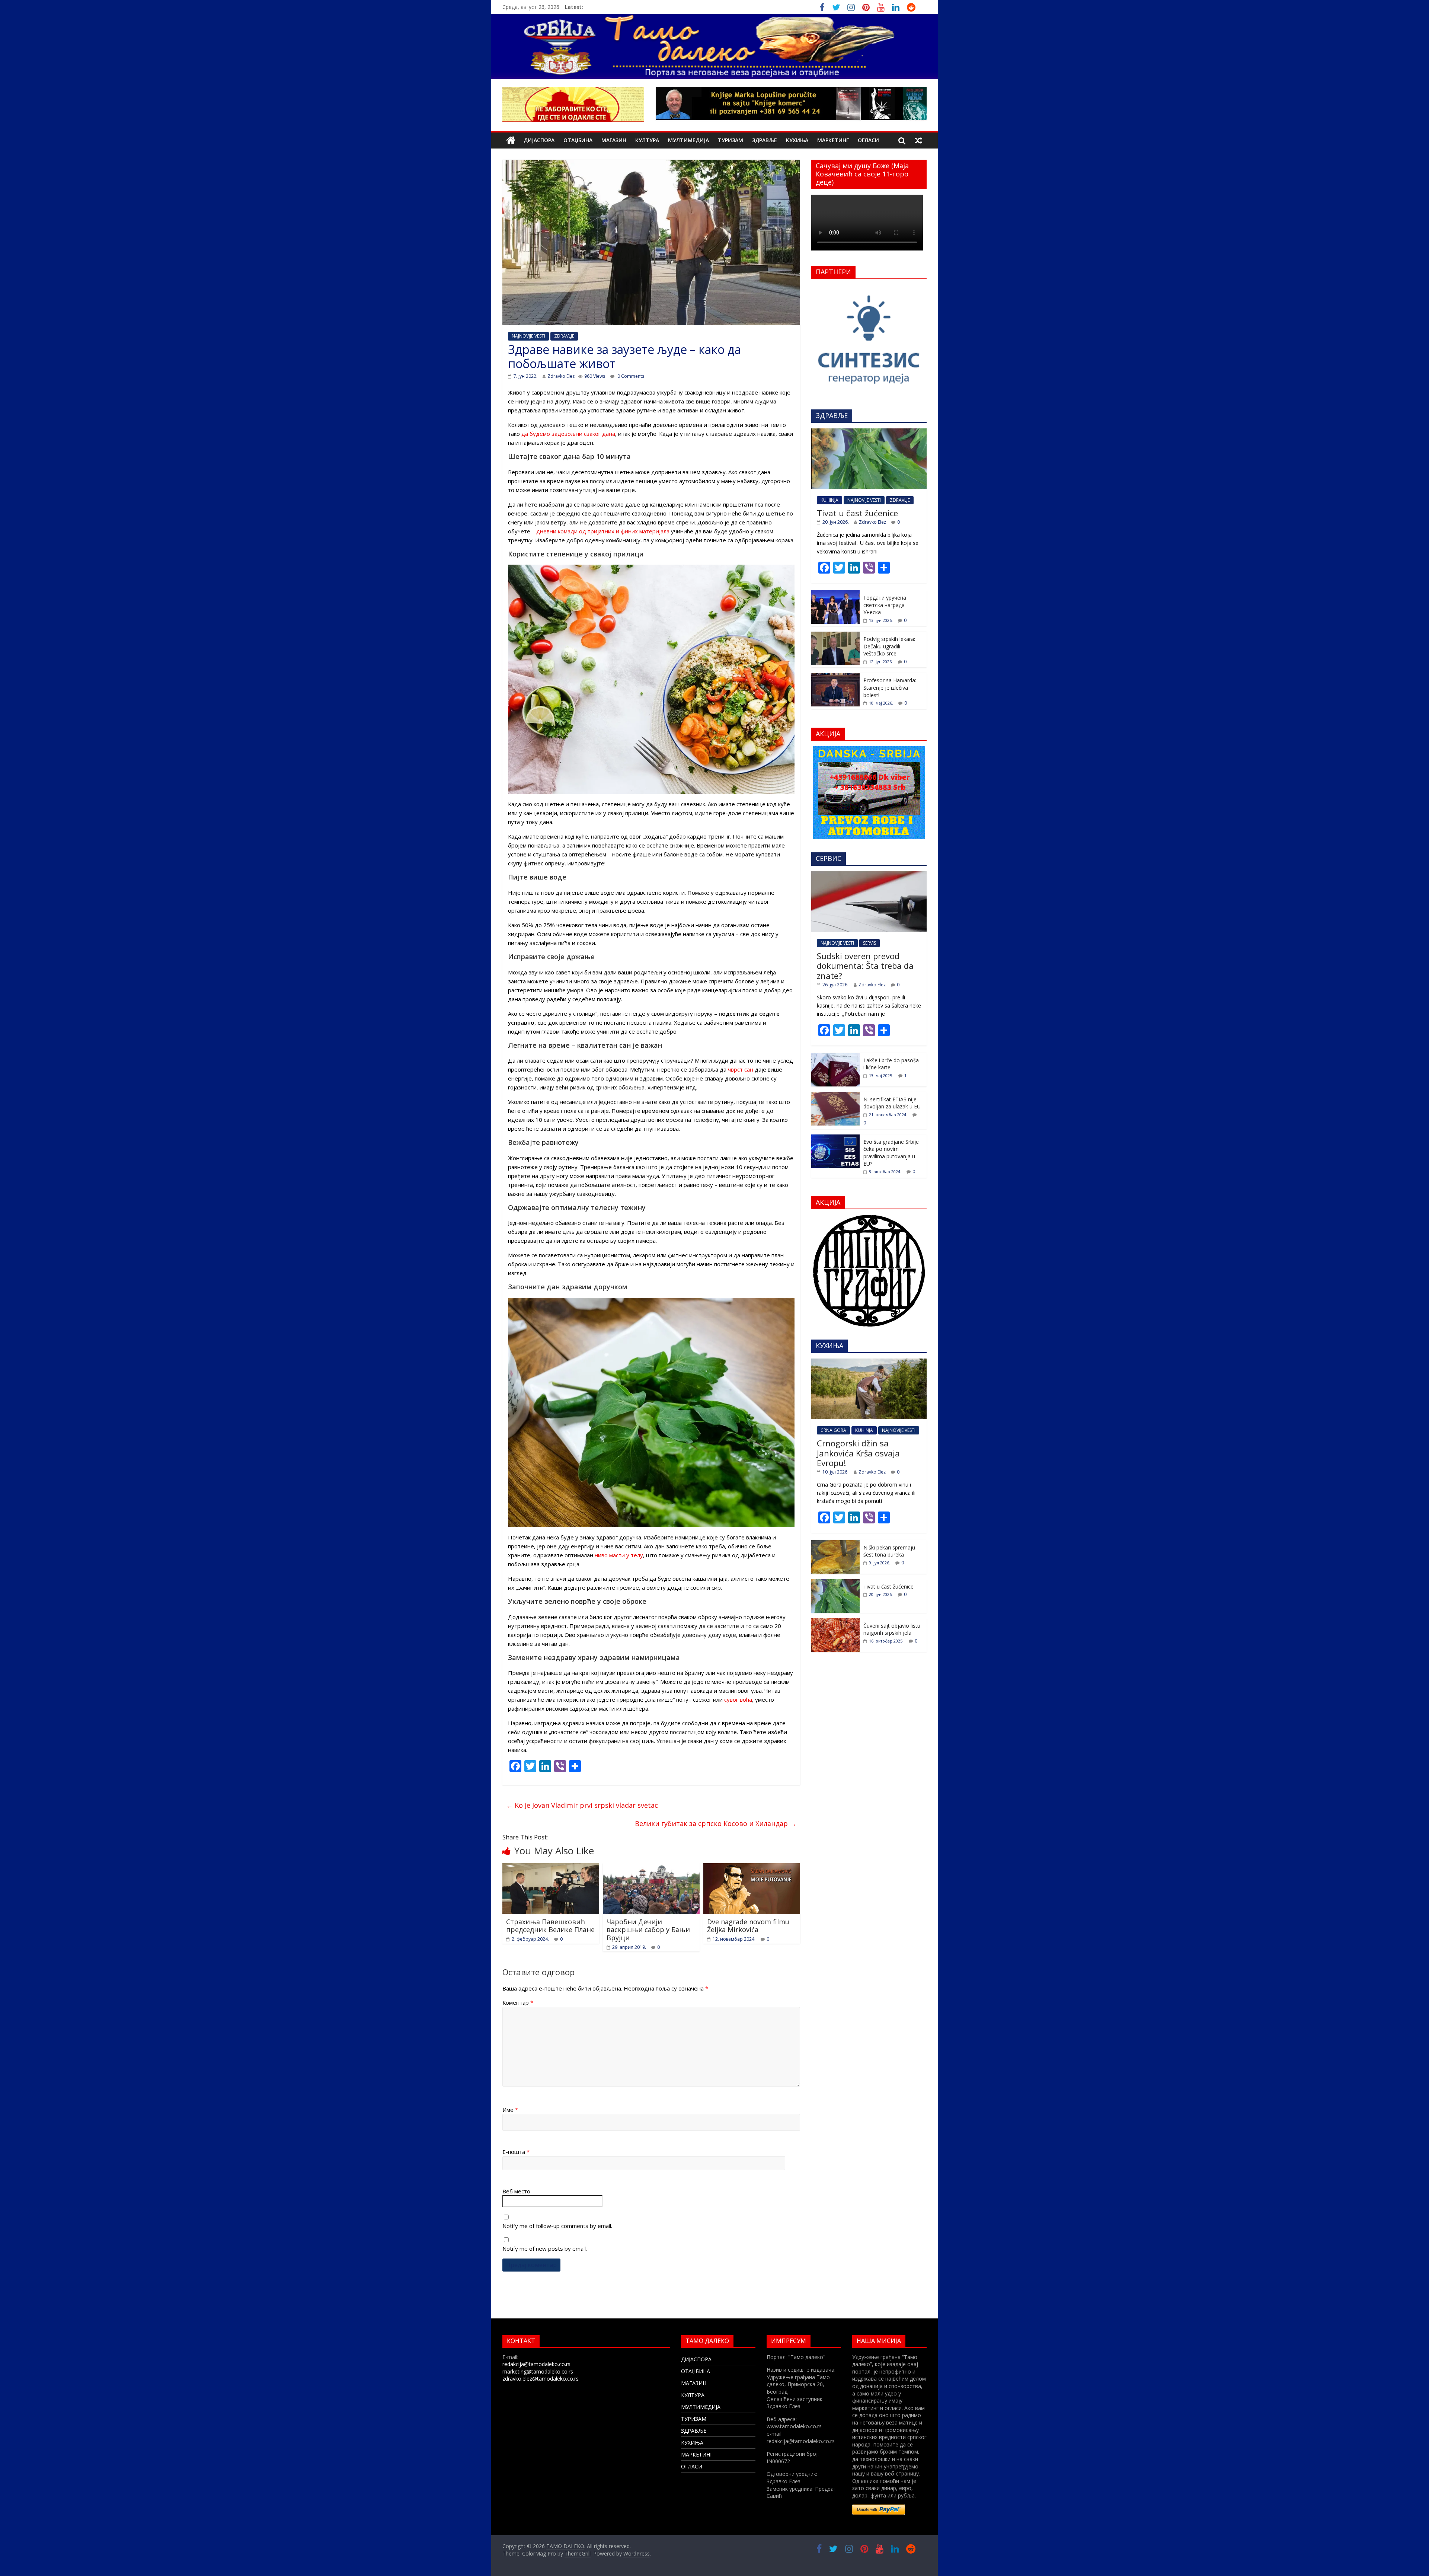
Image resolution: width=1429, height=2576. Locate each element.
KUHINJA (829, 500)
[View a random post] (918, 140)
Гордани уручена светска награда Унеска (885, 605)
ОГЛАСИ (868, 140)
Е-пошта (516, 2152)
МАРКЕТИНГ (833, 140)
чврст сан (741, 1069)
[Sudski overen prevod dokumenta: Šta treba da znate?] (869, 875)
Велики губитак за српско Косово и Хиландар (716, 1823)
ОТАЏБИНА (578, 140)
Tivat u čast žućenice (857, 513)
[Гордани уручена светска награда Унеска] (835, 594)
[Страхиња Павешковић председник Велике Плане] (551, 1868)
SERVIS (869, 943)
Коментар (518, 2002)
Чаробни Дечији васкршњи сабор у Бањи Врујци (648, 1930)
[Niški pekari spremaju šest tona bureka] (835, 1544)
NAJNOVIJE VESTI (528, 336)
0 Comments (630, 376)
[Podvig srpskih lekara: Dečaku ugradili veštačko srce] (835, 636)
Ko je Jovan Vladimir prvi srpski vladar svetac (582, 1805)
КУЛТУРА (647, 140)
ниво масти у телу (619, 1555)
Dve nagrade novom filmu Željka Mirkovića (748, 1926)
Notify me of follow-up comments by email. (557, 2226)
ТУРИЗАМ (731, 140)
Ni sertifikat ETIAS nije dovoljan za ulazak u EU (892, 1103)
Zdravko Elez (561, 376)
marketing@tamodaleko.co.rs (538, 2371)
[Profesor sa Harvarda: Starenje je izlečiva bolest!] (835, 677)
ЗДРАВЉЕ (765, 140)
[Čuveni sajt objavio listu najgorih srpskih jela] (835, 1622)
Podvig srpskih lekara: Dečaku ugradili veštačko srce (889, 646)
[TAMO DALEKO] (511, 141)
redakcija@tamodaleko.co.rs (536, 2364)
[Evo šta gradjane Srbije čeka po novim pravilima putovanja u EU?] (835, 1138)
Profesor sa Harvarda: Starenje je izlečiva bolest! (890, 687)
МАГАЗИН (614, 140)
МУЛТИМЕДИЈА (688, 140)
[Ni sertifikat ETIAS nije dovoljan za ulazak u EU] (835, 1096)
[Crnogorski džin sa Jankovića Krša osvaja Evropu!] (869, 1362)
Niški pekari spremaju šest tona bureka (889, 1551)
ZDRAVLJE (564, 336)
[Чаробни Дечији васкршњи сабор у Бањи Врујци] (651, 1868)
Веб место (516, 2191)
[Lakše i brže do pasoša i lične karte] (835, 1057)
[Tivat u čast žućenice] (869, 432)
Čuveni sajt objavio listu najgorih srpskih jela (892, 1629)
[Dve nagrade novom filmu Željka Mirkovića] (752, 1868)
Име (510, 2110)
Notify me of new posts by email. (545, 2248)
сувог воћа (738, 1699)
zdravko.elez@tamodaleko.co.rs (541, 2379)
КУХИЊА (797, 140)
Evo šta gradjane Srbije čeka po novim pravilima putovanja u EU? (891, 1153)
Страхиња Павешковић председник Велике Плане (550, 1926)
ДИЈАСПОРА (539, 140)
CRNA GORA (833, 1430)
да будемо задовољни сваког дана (568, 434)
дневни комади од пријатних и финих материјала (603, 531)
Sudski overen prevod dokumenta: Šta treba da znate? (865, 966)
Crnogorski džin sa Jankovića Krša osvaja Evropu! (858, 1453)
